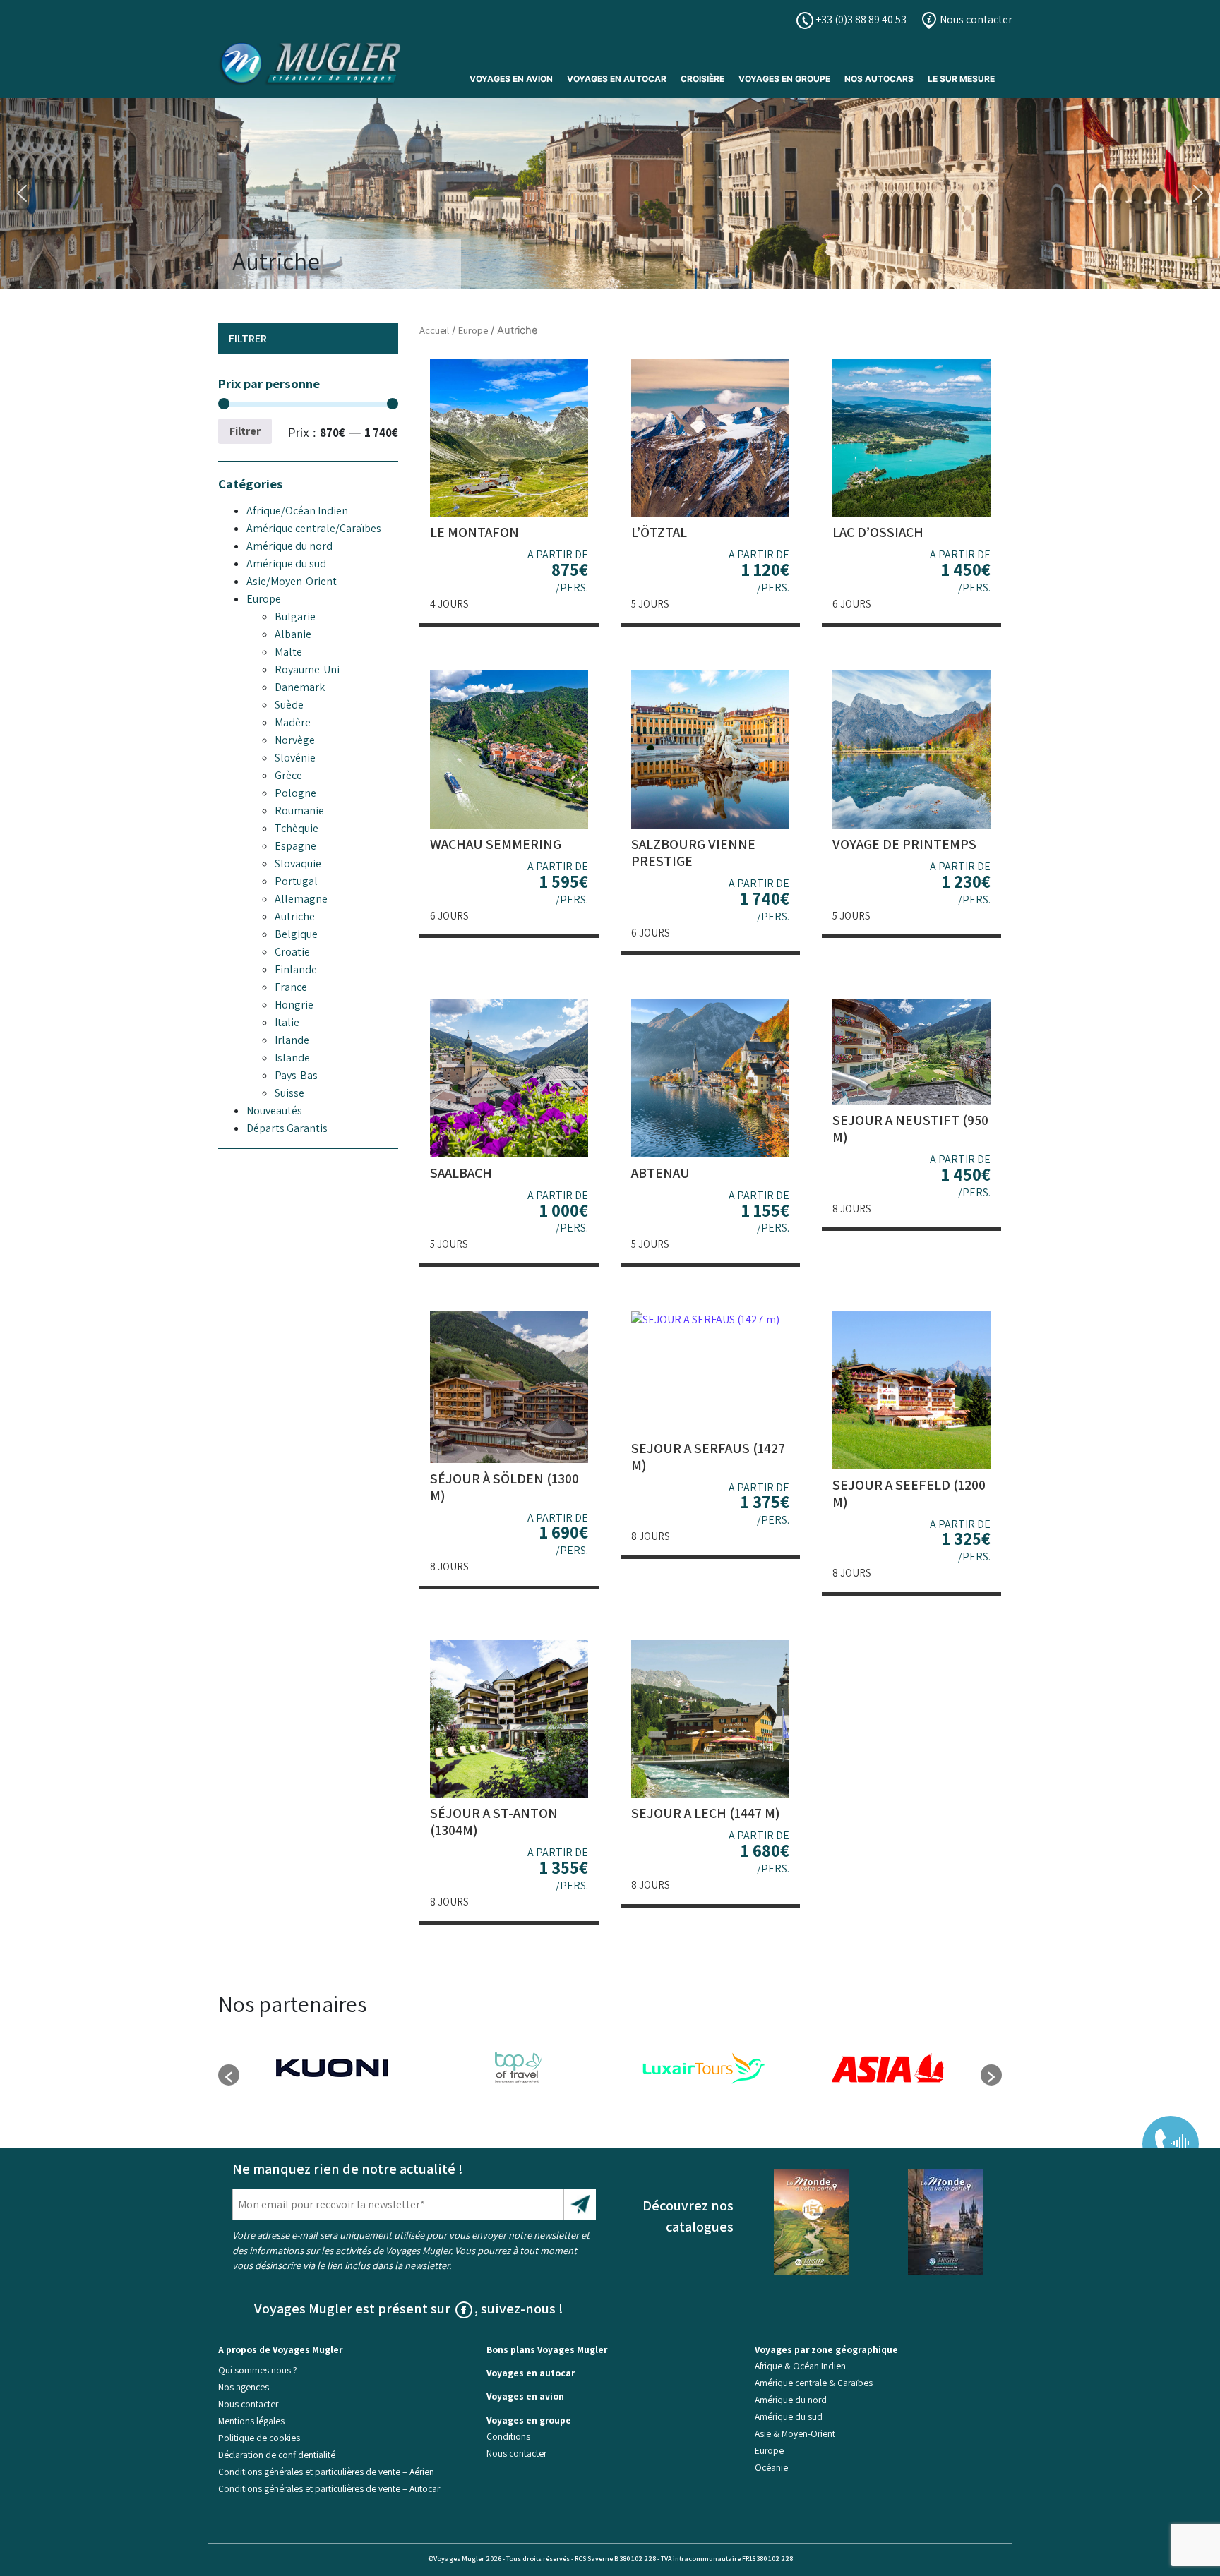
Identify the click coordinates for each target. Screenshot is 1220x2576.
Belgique (296, 934)
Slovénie (295, 758)
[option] (398, 2068)
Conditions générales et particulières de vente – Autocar (329, 2488)
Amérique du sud (286, 564)
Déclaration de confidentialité (277, 2455)
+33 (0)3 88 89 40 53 (860, 19)
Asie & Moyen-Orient (795, 2433)
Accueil (434, 330)
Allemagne (301, 899)
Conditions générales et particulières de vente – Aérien (326, 2472)
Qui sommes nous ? (258, 2370)
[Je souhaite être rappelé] (1161, 2134)
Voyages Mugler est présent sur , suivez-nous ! (409, 2309)
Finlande (296, 969)
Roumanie (299, 811)
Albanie (293, 634)
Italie (287, 1022)
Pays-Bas (296, 1075)
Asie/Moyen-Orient (292, 581)
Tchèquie (297, 828)
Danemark (300, 687)
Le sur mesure (961, 79)
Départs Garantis (287, 1128)
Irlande (292, 1040)
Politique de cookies (259, 2438)
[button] (22, 193)
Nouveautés (274, 1111)
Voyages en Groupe (784, 79)
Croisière (702, 79)
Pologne (295, 793)
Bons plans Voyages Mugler (547, 2349)
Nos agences (244, 2387)
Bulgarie (295, 616)
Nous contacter (975, 19)
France (291, 987)
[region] (610, 193)
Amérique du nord (289, 546)
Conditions (508, 2436)
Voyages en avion (511, 79)
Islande (292, 1058)
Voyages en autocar (617, 79)
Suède (289, 705)
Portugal (296, 881)
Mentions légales (251, 2421)
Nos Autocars (879, 79)
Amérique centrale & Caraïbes (814, 2383)
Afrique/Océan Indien (297, 511)
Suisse (289, 1093)
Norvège (295, 740)
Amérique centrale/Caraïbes (314, 528)
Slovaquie (298, 863)
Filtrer (245, 431)
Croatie (292, 952)
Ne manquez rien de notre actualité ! (348, 2169)
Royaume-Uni (307, 669)
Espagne (295, 846)
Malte (288, 652)
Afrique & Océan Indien (800, 2366)
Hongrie (294, 1005)
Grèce (288, 775)
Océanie (771, 2467)
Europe (264, 599)
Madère (293, 722)
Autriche (295, 916)
